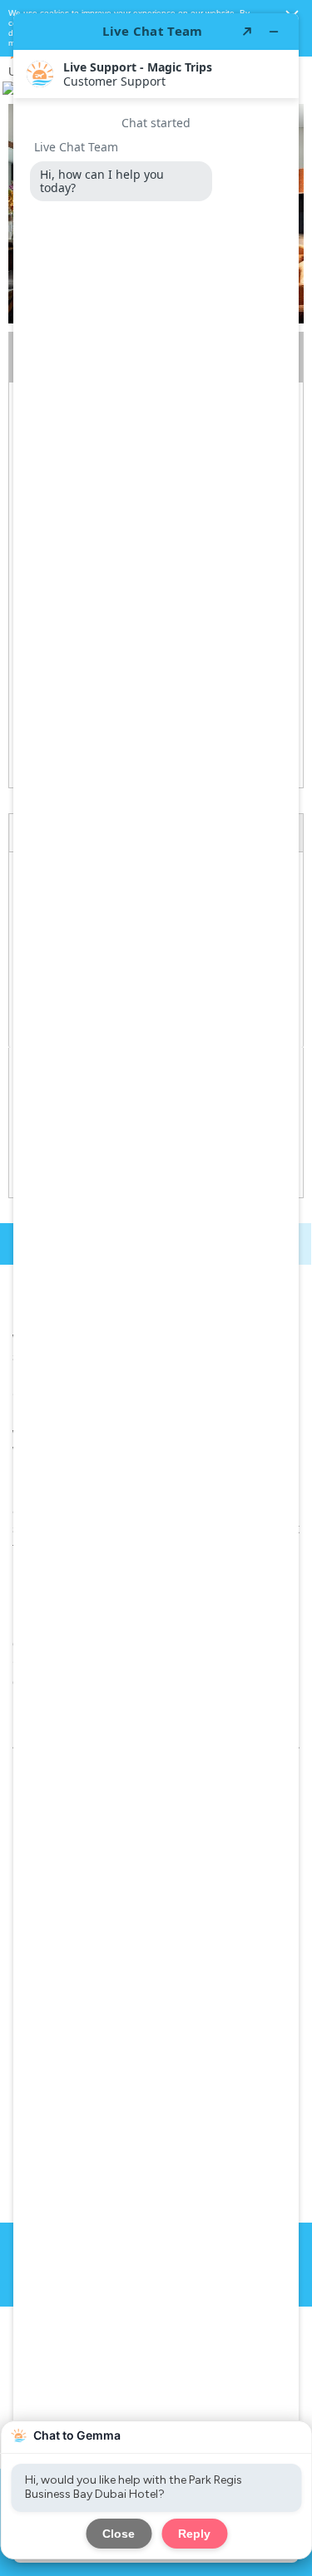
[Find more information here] (156, 1288)
